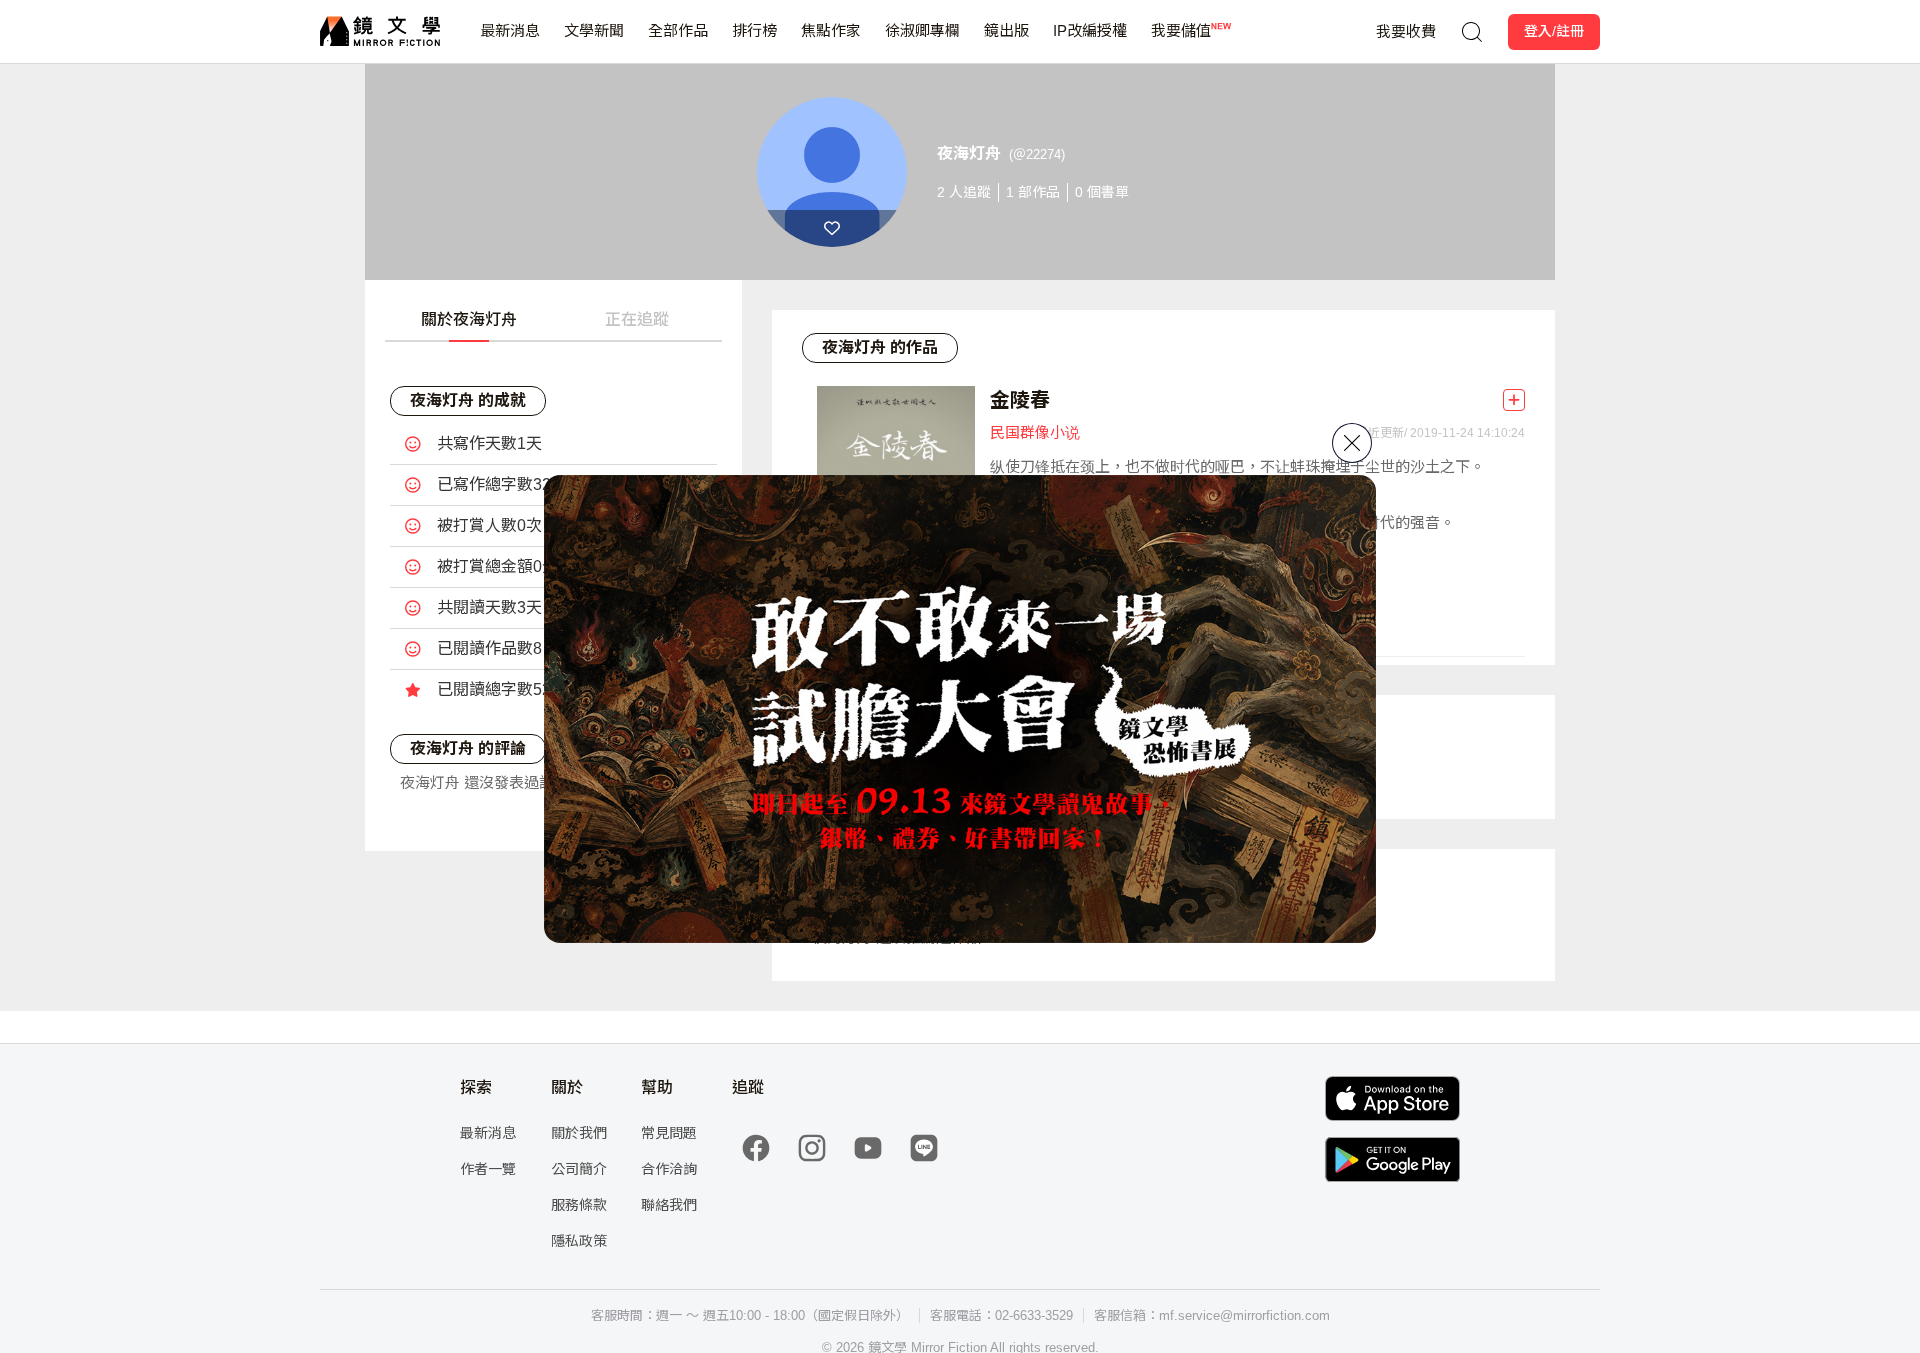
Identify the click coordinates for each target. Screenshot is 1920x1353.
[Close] (1352, 443)
